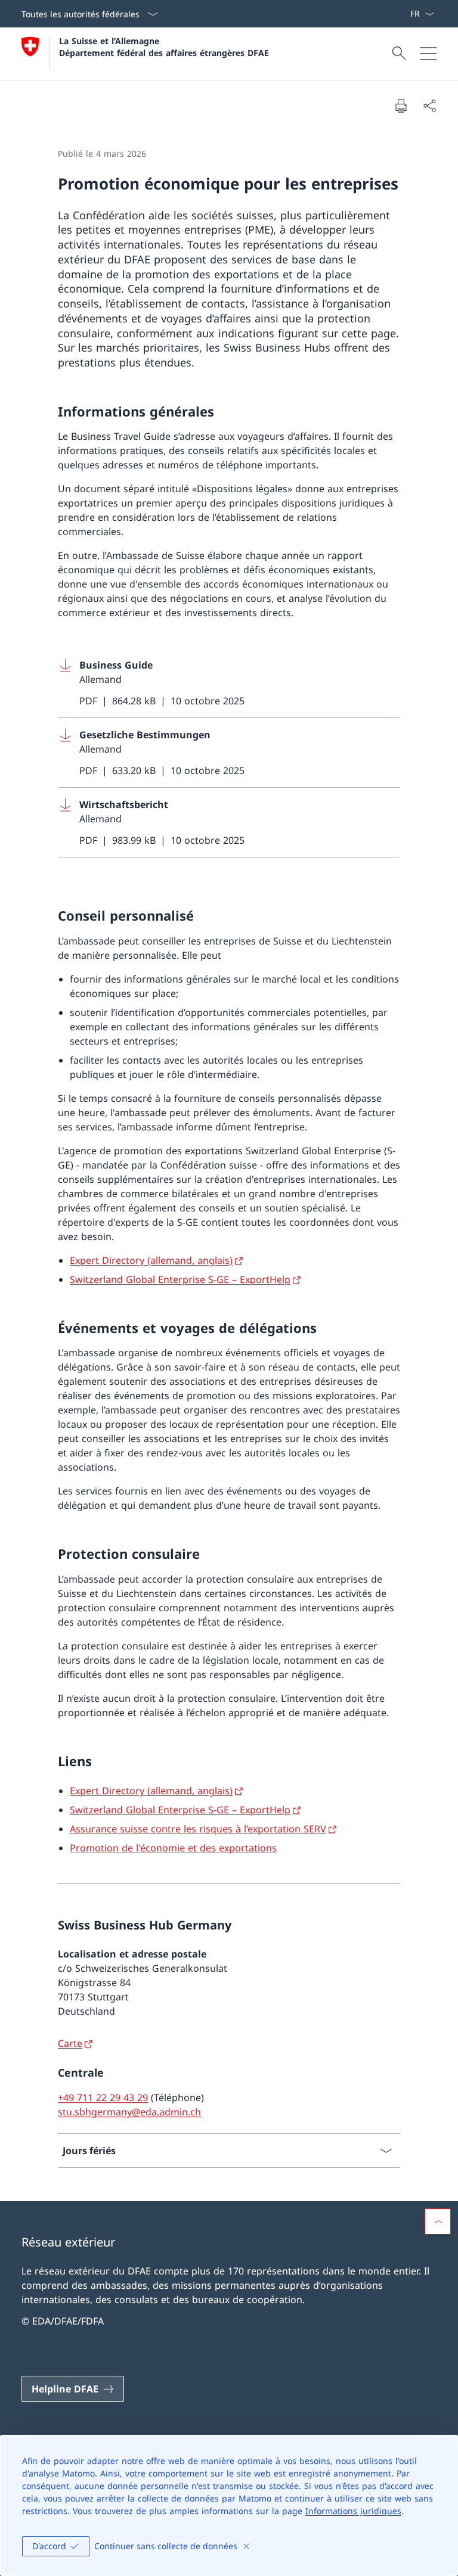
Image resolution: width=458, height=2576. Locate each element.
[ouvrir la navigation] (428, 54)
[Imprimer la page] (401, 105)
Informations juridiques (353, 2511)
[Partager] (429, 105)
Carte (70, 2043)
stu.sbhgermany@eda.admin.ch (129, 2112)
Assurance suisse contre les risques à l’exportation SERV (198, 1829)
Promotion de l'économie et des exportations (173, 1848)
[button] (438, 2221)
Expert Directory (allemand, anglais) (151, 1260)
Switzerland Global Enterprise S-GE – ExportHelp (180, 1279)
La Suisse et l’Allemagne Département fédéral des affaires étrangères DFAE (164, 46)
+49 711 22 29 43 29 (103, 2098)
